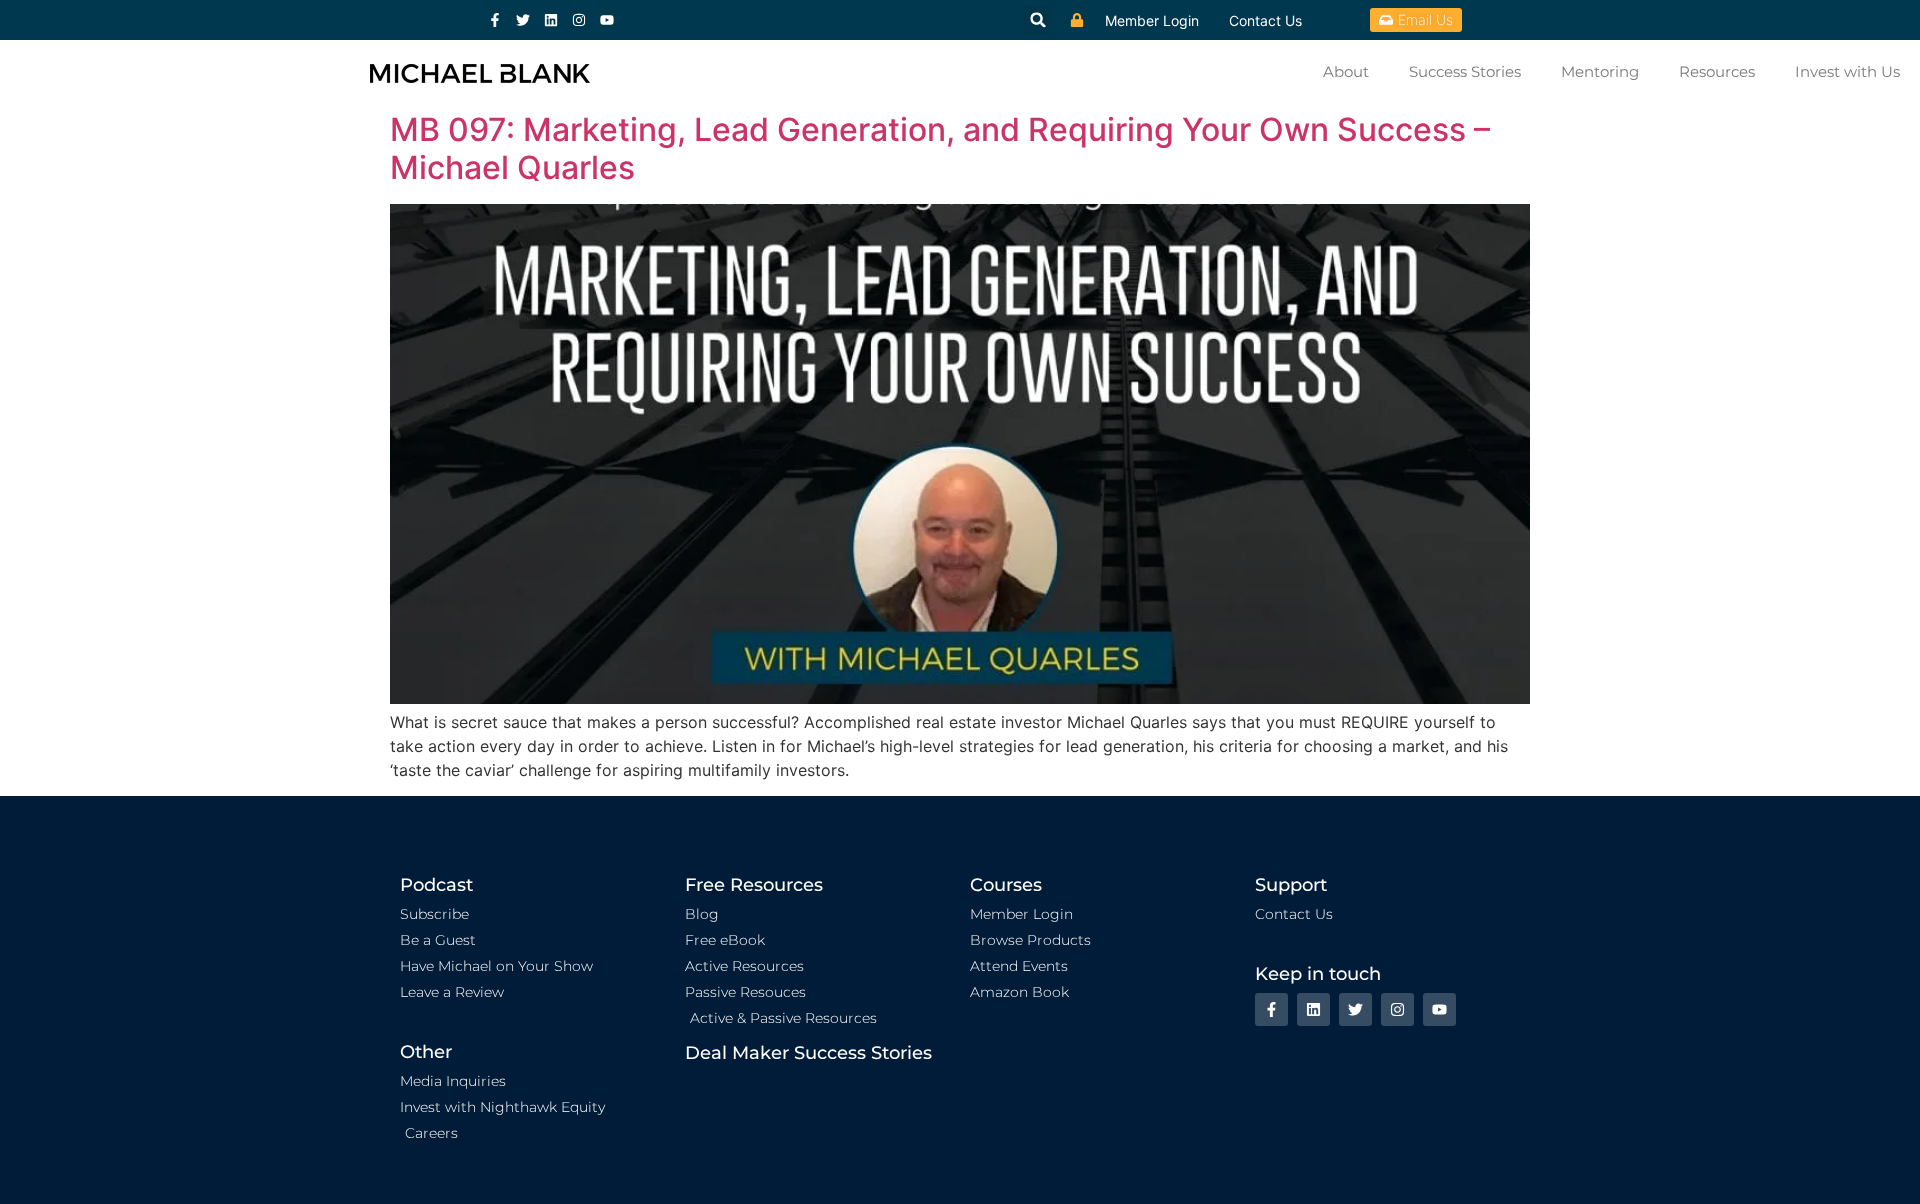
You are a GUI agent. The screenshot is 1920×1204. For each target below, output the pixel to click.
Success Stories (1465, 71)
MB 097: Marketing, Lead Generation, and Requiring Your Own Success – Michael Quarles (940, 148)
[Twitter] (523, 20)
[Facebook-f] (495, 20)
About (1346, 71)
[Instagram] (579, 20)
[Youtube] (607, 20)
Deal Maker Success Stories (808, 1053)
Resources (1717, 71)
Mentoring (1600, 71)
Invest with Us (1847, 71)
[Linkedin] (551, 20)
